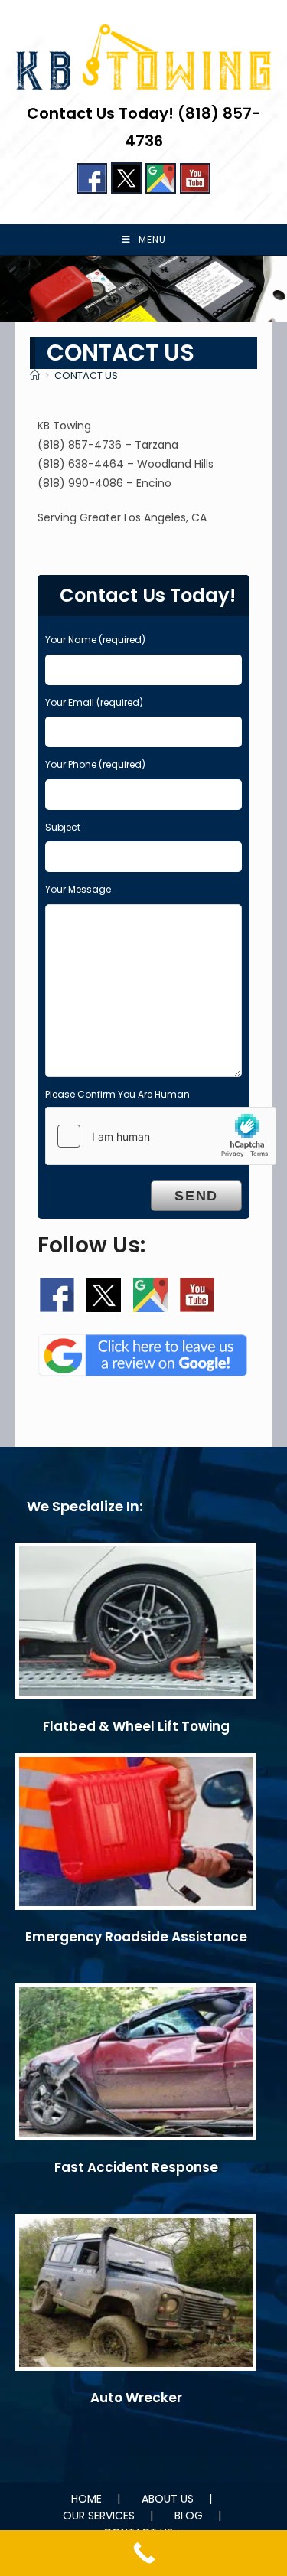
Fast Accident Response (136, 2167)
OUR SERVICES (99, 2516)
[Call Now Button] (143, 2553)
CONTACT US (86, 375)
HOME (86, 2499)
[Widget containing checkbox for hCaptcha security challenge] (161, 1136)
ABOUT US (168, 2499)
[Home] (35, 375)
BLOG (189, 2516)
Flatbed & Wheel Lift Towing (136, 1726)
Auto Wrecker (136, 2398)
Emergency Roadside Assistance (136, 1937)
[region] (143, 289)
